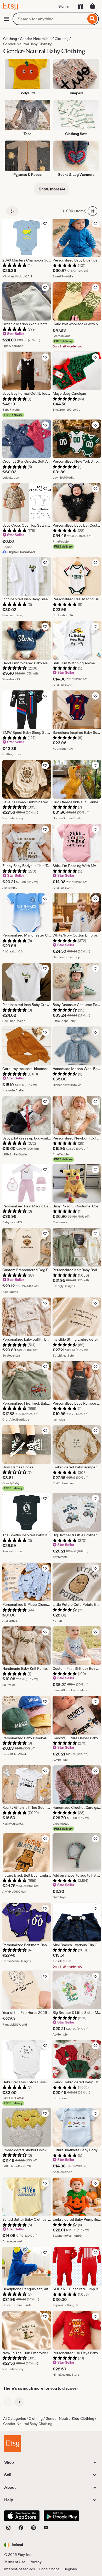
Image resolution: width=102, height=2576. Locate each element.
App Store (22, 2516)
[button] (14, 2545)
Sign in (64, 6)
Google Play (61, 2516)
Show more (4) (52, 189)
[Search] (92, 19)
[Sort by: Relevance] (93, 211)
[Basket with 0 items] (93, 6)
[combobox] (49, 19)
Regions (70, 2569)
